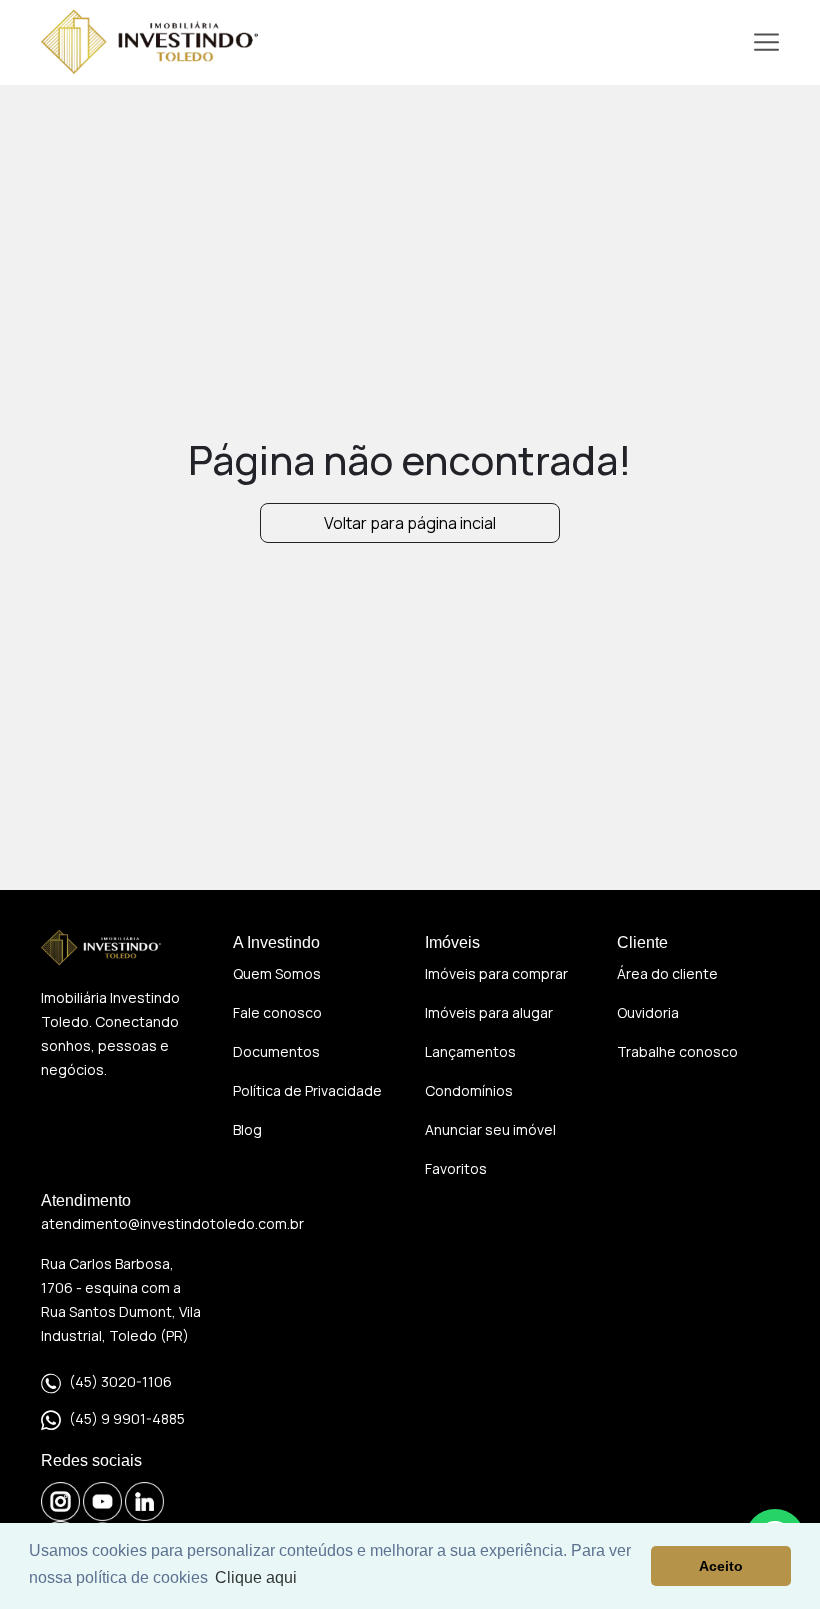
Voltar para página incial (410, 523)
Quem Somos (277, 973)
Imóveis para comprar (496, 973)
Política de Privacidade (307, 1090)
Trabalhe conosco (677, 1051)
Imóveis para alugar (489, 1012)
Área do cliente (667, 973)
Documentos (276, 1051)
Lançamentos (470, 1051)
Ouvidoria (648, 1012)
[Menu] (766, 42)
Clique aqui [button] (256, 1577)
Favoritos (456, 1168)
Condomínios (469, 1090)
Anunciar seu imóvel (490, 1129)
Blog (247, 1129)
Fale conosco (277, 1012)
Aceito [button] (721, 1566)
